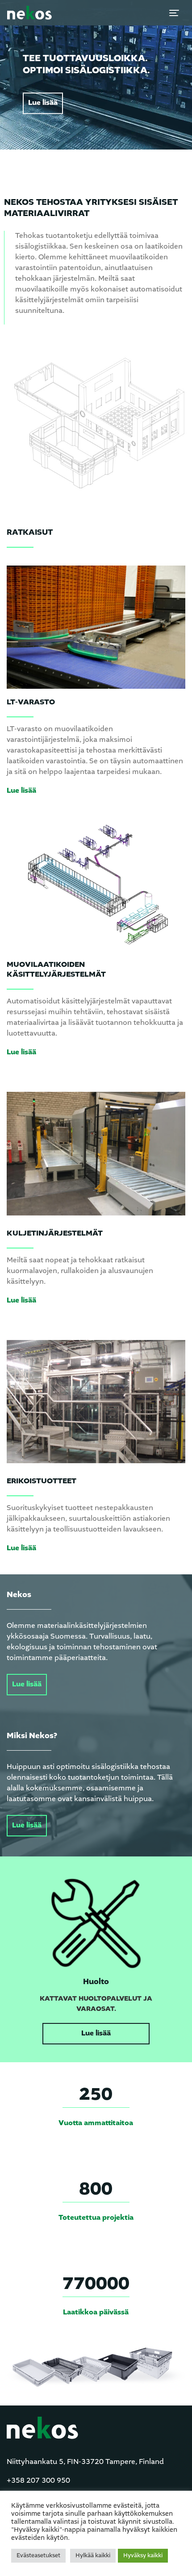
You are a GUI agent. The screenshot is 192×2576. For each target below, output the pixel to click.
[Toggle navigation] (174, 13)
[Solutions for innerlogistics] (29, 13)
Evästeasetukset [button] (38, 2556)
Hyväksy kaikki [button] (143, 2556)
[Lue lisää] (96, 627)
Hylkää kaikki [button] (93, 2556)
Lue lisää (43, 103)
